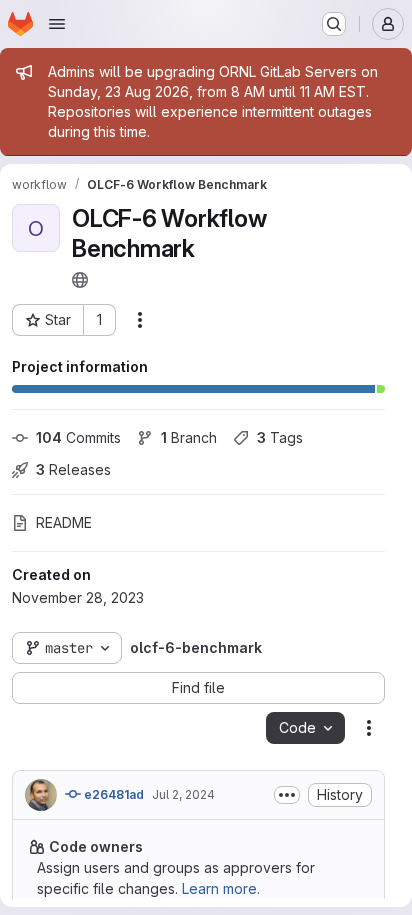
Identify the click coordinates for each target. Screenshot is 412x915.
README (64, 522)
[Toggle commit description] (287, 795)
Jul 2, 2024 (183, 794)
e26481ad (112, 794)
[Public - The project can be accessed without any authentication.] (80, 280)
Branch (189, 437)
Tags (280, 437)
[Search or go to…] (334, 24)
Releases (73, 469)
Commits (78, 437)
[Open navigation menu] (57, 24)
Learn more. (221, 888)
